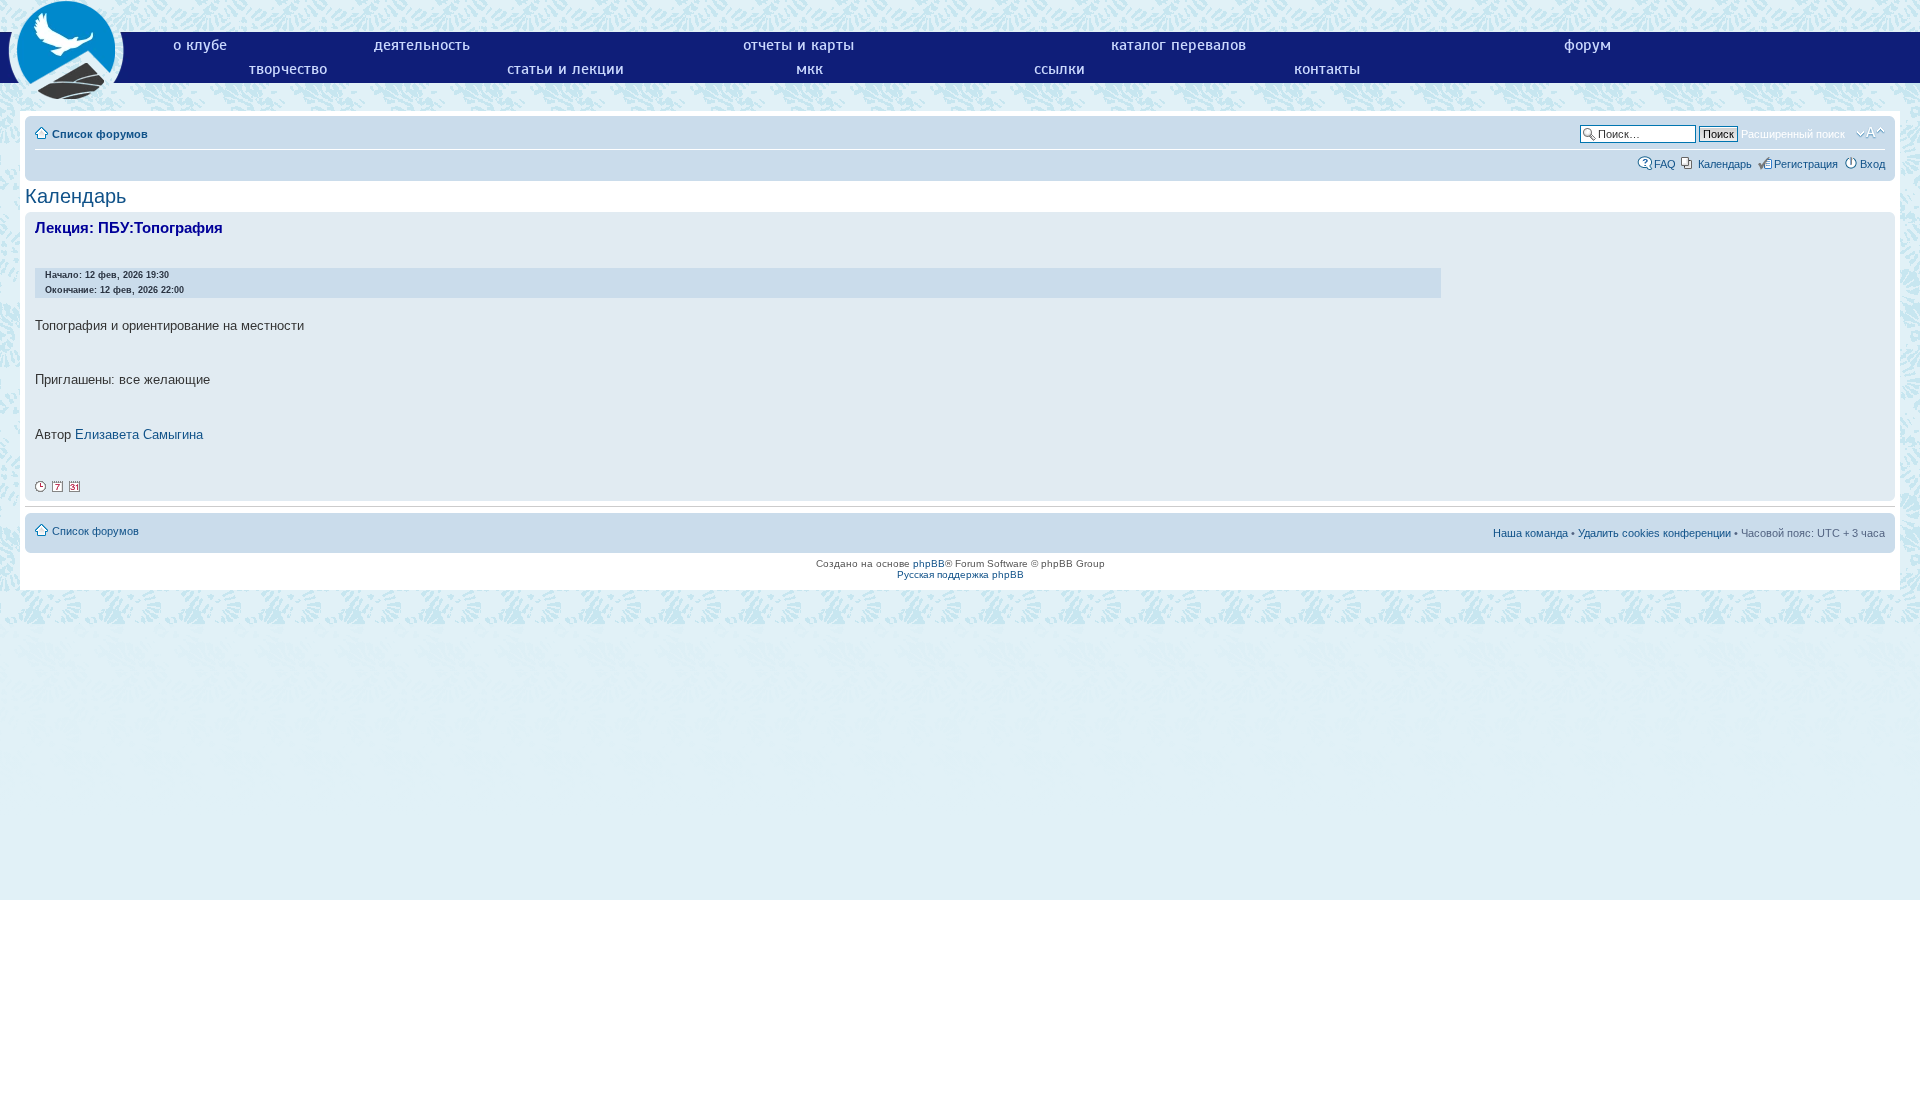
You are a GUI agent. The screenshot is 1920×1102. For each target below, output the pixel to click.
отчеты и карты (798, 45)
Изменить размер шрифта (1870, 133)
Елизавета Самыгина (139, 434)
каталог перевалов (1178, 45)
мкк (809, 69)
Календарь (1725, 164)
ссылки (1059, 69)
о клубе (200, 45)
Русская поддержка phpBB (960, 574)
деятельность (422, 45)
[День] (41, 487)
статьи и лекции (565, 69)
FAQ (1665, 164)
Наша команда (1530, 533)
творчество (288, 69)
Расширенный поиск (1793, 134)
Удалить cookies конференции (1654, 533)
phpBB (929, 563)
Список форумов (100, 134)
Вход (1872, 164)
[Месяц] (75, 487)
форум (1587, 45)
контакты (1327, 69)
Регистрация (1806, 164)
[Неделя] (58, 487)
